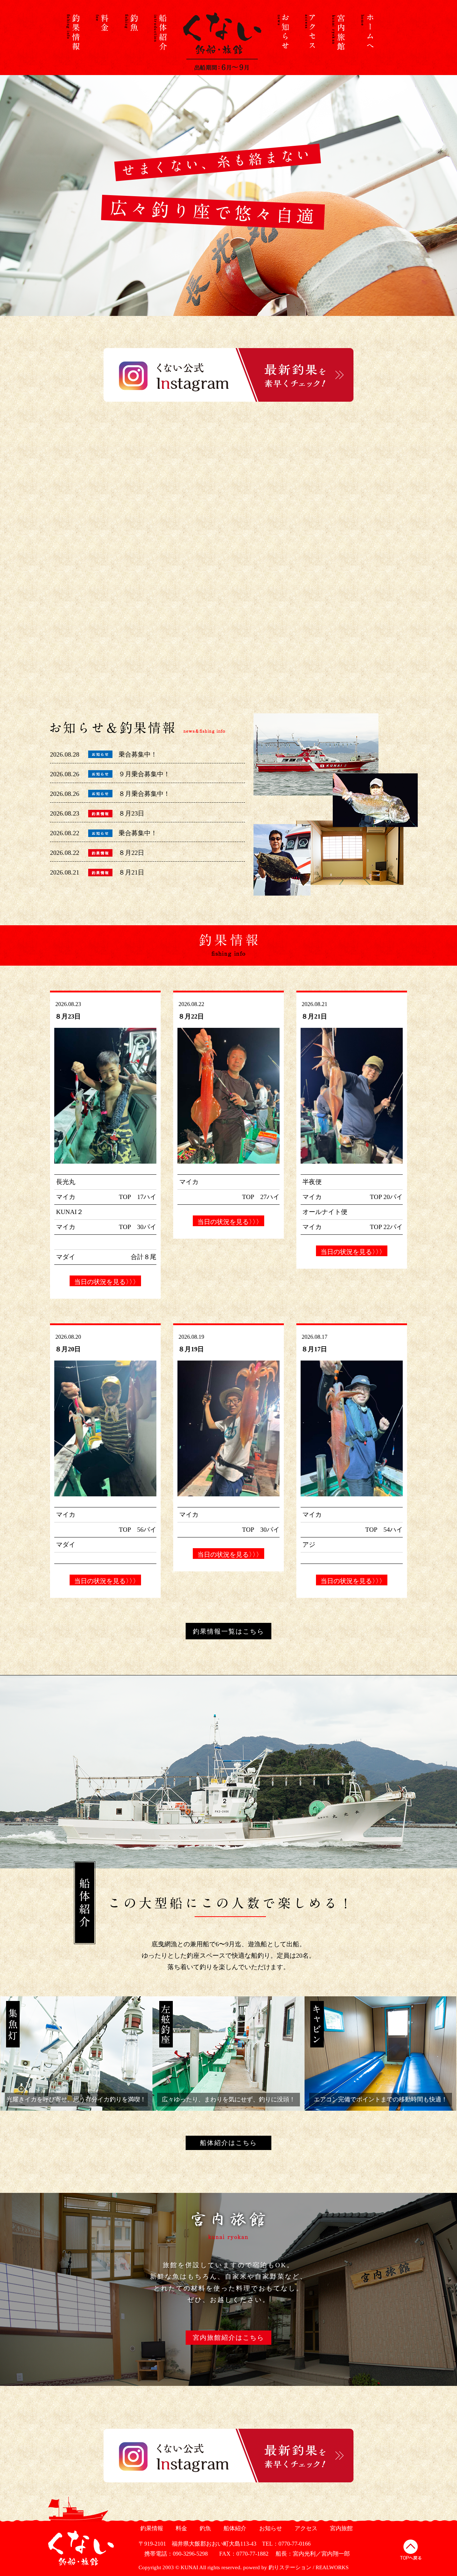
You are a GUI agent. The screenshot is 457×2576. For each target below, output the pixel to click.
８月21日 (131, 872)
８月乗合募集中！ (144, 794)
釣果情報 (151, 2528)
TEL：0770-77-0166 (286, 2544)
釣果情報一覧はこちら (228, 1631)
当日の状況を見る (105, 1282)
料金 (180, 2528)
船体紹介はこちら (228, 2143)
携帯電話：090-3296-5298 (173, 2554)
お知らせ (270, 2528)
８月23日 (131, 813)
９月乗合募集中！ (144, 774)
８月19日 (191, 1349)
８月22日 (131, 853)
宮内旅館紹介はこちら (228, 2338)
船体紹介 (234, 2528)
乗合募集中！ (138, 754)
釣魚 (204, 2528)
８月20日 (68, 1349)
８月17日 (314, 1349)
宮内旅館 (340, 2528)
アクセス (305, 2528)
